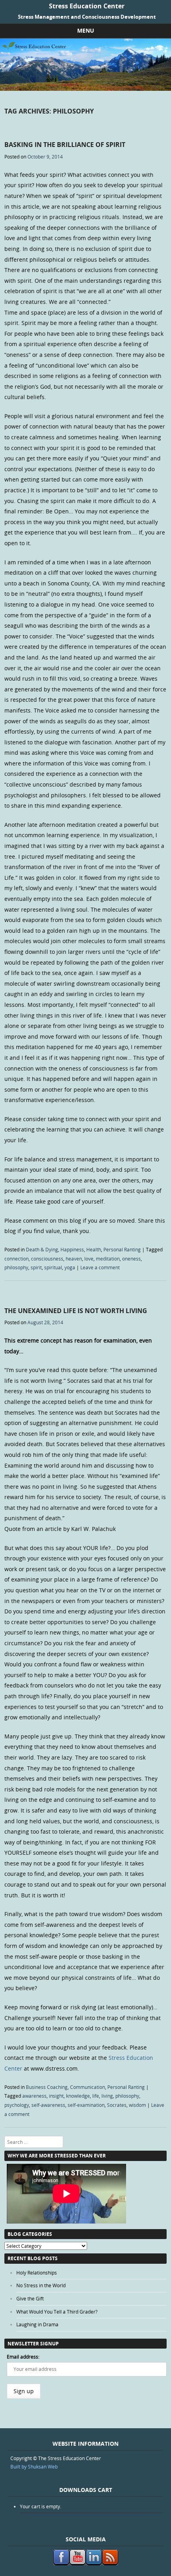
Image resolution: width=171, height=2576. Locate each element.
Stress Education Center (87, 6)
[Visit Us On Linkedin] (94, 2563)
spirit (36, 1267)
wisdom (137, 2105)
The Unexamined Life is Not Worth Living (76, 1311)
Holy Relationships (37, 2273)
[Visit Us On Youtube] (77, 2563)
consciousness (47, 1259)
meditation (108, 1259)
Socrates (117, 2105)
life (96, 2096)
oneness (131, 1259)
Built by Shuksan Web (34, 2466)
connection (17, 1259)
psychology (17, 2105)
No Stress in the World (41, 2285)
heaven (74, 1259)
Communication (87, 2087)
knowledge (78, 2096)
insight (56, 2096)
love (89, 1259)
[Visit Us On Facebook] (61, 2563)
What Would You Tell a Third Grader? (57, 2312)
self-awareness (48, 2105)
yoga (70, 1267)
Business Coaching (47, 2087)
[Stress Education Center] (85, 89)
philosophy (16, 1267)
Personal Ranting (122, 1249)
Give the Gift (30, 2298)
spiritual (53, 1267)
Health (94, 1249)
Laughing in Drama (37, 2324)
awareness (34, 2096)
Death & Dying (42, 1249)
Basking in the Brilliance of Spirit (65, 145)
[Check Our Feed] (110, 2563)
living (107, 2096)
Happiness (72, 1249)
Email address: (23, 2357)
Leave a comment (100, 1267)
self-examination (86, 2105)
